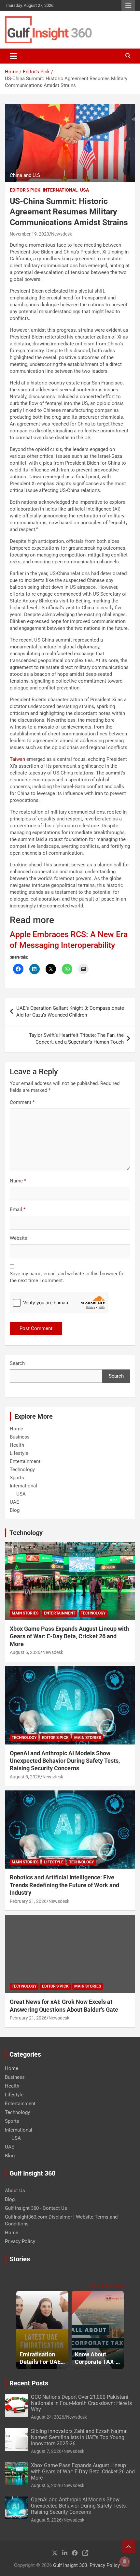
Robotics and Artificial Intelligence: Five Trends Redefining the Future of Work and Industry (64, 1885)
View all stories (107, 2286)
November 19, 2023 (29, 234)
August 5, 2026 (25, 1652)
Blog (15, 1510)
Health (17, 1445)
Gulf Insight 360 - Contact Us (36, 2208)
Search (17, 1363)
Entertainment (25, 1461)
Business (20, 1437)
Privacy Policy (20, 2241)
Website (19, 1238)
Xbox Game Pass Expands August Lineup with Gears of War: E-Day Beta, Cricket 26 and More (69, 1636)
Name (18, 1181)
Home (16, 1429)
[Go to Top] (129, 2547)
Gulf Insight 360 (70, 2565)
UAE (14, 1502)
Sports (17, 1478)
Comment (22, 1102)
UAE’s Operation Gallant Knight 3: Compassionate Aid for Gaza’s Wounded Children (70, 1012)
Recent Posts (29, 2383)
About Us (15, 2191)
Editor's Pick (25, 190)
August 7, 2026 (46, 2451)
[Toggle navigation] (14, 56)
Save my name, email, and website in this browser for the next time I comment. (67, 1277)
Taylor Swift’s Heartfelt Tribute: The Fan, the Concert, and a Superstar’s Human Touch (76, 1039)
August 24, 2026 (48, 2417)
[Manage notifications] (125, 2562)
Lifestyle (19, 1453)
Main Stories (25, 1613)
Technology (22, 1469)
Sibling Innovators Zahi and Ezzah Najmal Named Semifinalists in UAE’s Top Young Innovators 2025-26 (79, 2437)
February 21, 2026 (28, 1901)
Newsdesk (62, 234)
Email (18, 1209)
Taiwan (17, 759)
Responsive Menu (128, 6)
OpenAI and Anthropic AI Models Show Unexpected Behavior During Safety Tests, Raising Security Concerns (65, 1761)
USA (84, 190)
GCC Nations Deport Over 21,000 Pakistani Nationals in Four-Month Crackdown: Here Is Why (81, 2403)
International (60, 190)
